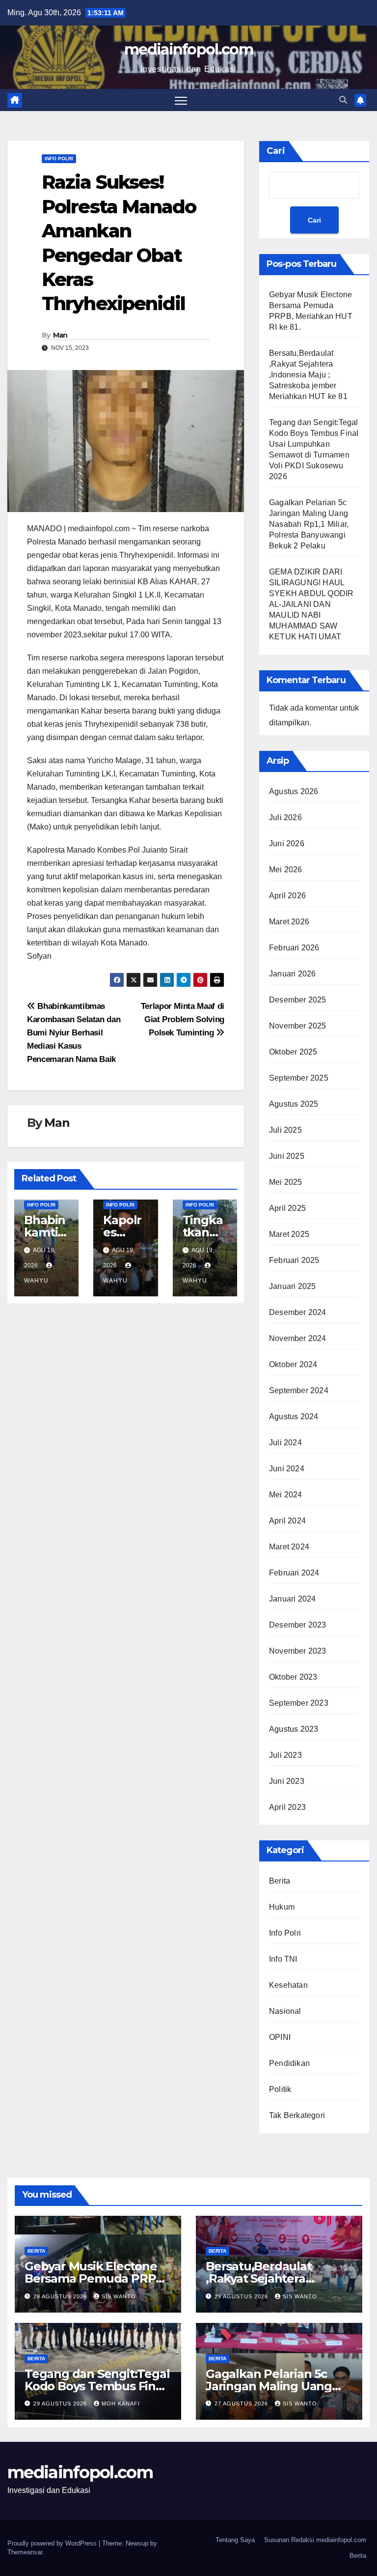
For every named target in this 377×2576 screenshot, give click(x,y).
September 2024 (299, 1390)
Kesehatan (288, 1985)
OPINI (280, 2037)
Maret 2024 (289, 1547)
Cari (276, 151)
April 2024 (287, 1521)
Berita (280, 1881)
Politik (280, 2089)
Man (60, 335)
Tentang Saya (235, 2540)
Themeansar (25, 2552)
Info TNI (283, 1959)
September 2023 (299, 1703)
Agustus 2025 (294, 1104)
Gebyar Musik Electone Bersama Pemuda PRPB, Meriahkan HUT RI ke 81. (96, 2278)
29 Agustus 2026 (61, 2296)
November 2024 (298, 1338)
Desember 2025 (298, 1000)
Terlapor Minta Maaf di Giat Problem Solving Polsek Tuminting (183, 1019)
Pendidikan (289, 2063)
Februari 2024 (294, 1573)
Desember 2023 (298, 1625)
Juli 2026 (285, 817)
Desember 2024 (298, 1312)
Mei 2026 (286, 870)
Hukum (282, 1907)
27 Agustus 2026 (242, 2404)
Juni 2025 (287, 1156)
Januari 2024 (292, 1599)
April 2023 (287, 1807)
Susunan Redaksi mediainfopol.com (315, 2540)
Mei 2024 (286, 1495)
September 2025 (299, 1078)
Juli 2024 (285, 1443)
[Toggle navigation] (181, 100)
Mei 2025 (286, 1182)
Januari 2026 (292, 974)
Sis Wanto (119, 2296)
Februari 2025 (294, 1260)
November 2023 (298, 1651)
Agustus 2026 (294, 791)
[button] (343, 100)
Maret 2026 (289, 922)
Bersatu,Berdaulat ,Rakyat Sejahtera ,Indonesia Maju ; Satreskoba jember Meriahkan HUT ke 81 (308, 375)
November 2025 (298, 1026)
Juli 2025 (285, 1130)
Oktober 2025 (293, 1052)
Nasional (285, 2011)
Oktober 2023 (293, 1677)
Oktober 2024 (293, 1364)
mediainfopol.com (188, 49)
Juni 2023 (287, 1781)
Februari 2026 (294, 948)
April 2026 (287, 896)
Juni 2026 (287, 844)
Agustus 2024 (294, 1417)
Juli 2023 (285, 1755)
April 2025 (287, 1208)
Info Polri (59, 158)
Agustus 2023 (294, 1729)
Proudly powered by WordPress (53, 2543)
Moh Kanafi (121, 2404)
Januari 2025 (292, 1286)
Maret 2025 (289, 1234)
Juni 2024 (287, 1469)
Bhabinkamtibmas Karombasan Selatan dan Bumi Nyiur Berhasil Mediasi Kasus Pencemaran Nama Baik (74, 1032)
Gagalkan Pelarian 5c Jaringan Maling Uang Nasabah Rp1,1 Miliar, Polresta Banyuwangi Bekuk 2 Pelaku (309, 524)
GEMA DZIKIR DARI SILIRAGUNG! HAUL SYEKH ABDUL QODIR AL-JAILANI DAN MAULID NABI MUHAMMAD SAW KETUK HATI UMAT (311, 604)
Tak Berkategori (297, 2115)
